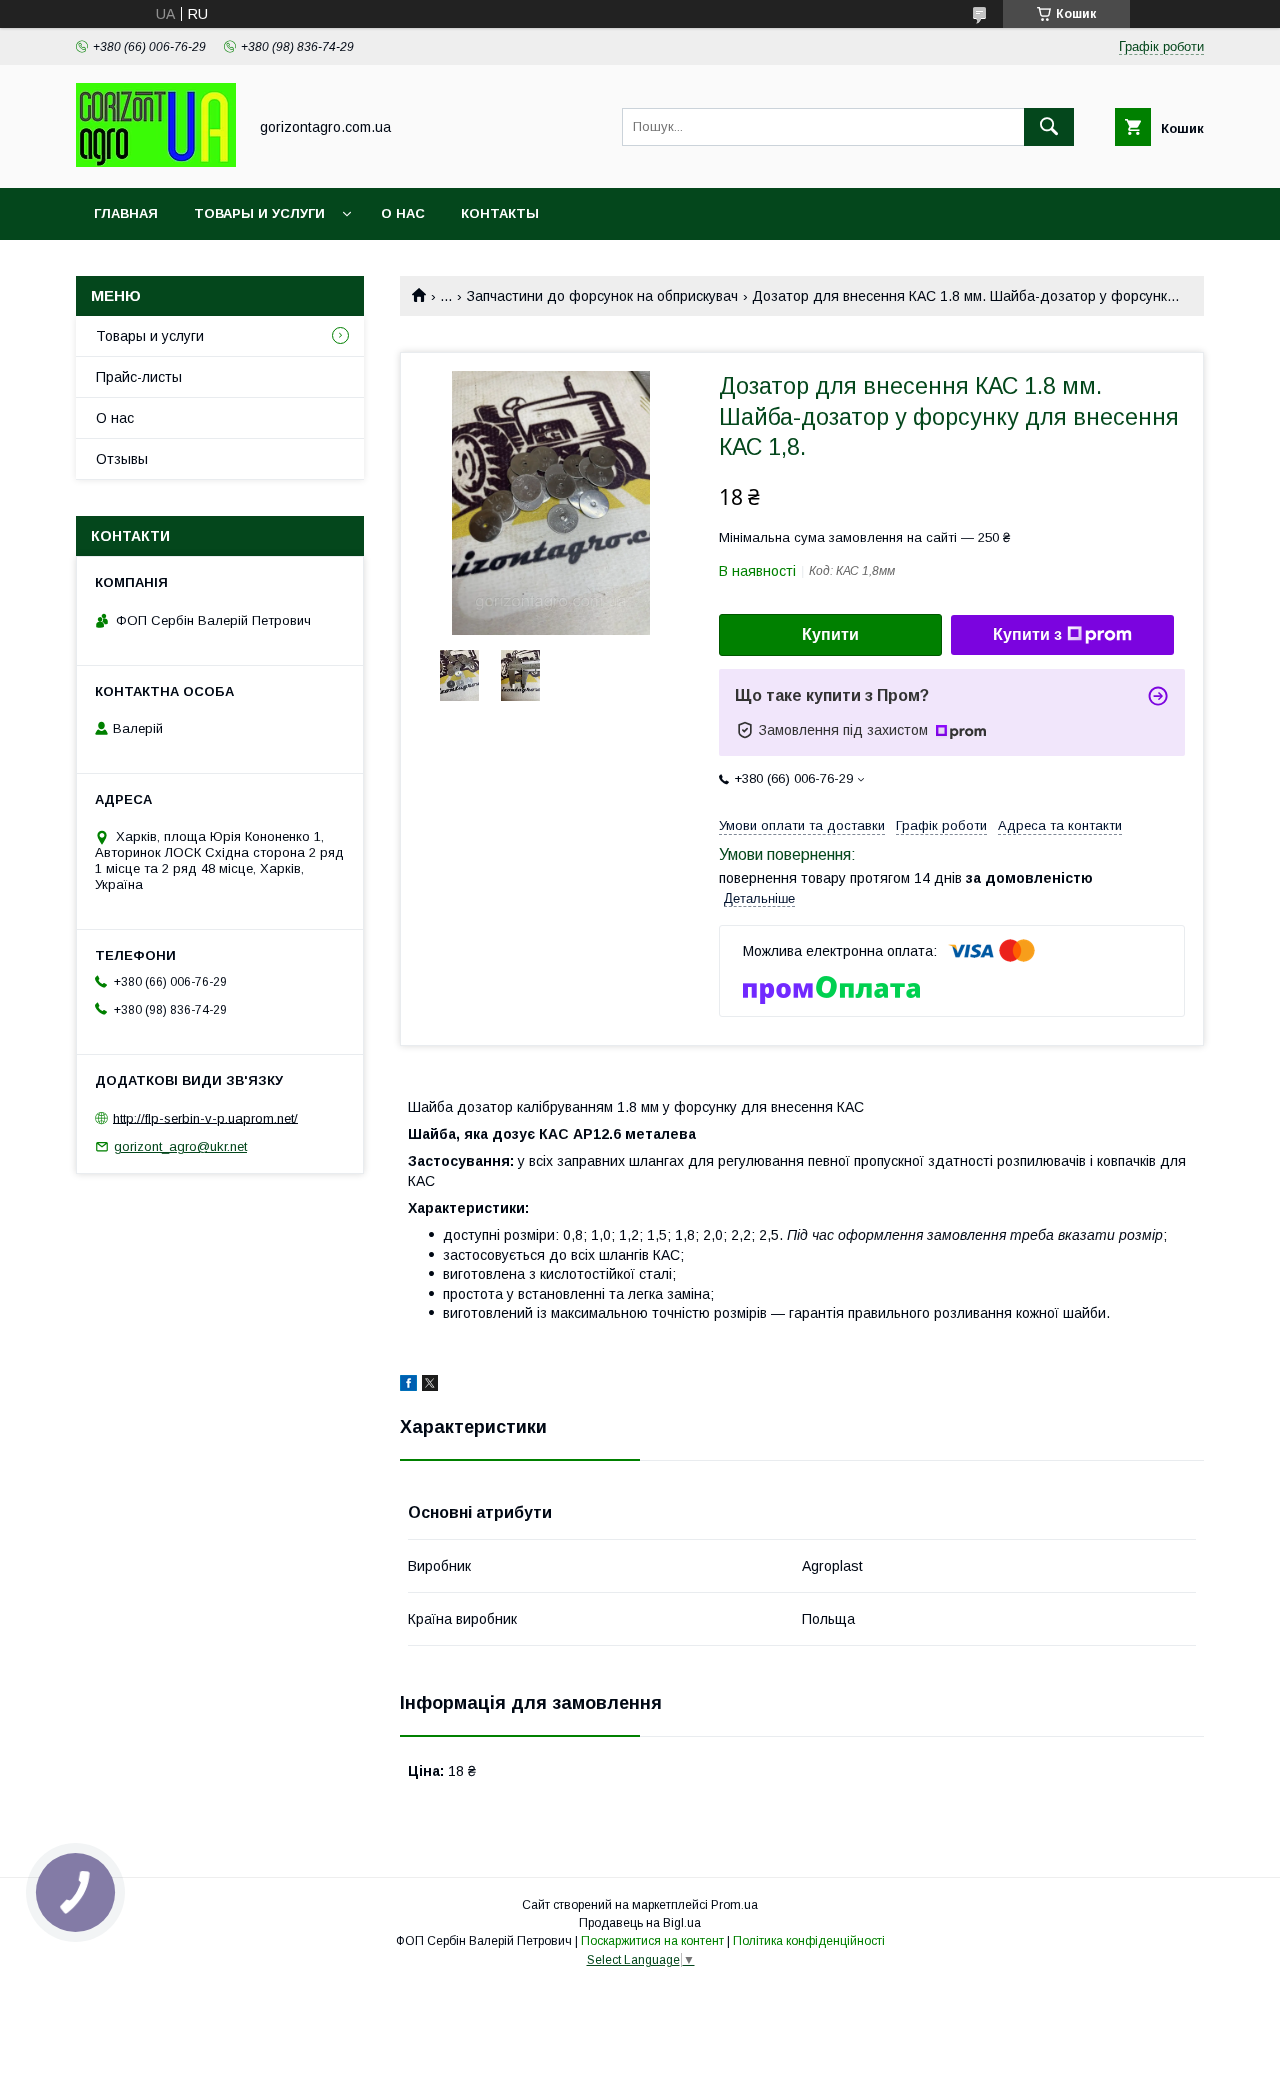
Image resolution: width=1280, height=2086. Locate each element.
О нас (403, 213)
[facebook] (408, 1386)
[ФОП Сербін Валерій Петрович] (156, 162)
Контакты (500, 213)
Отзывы (122, 459)
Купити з (1027, 634)
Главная (126, 213)
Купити (830, 634)
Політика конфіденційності (809, 1941)
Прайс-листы (139, 377)
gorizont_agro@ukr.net (180, 1146)
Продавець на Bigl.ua (640, 1923)
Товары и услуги (259, 213)
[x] (430, 1386)
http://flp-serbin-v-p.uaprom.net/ (205, 1117)
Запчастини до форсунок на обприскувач (602, 296)
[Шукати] (1049, 127)
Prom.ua (734, 1905)
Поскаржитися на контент (652, 1941)
